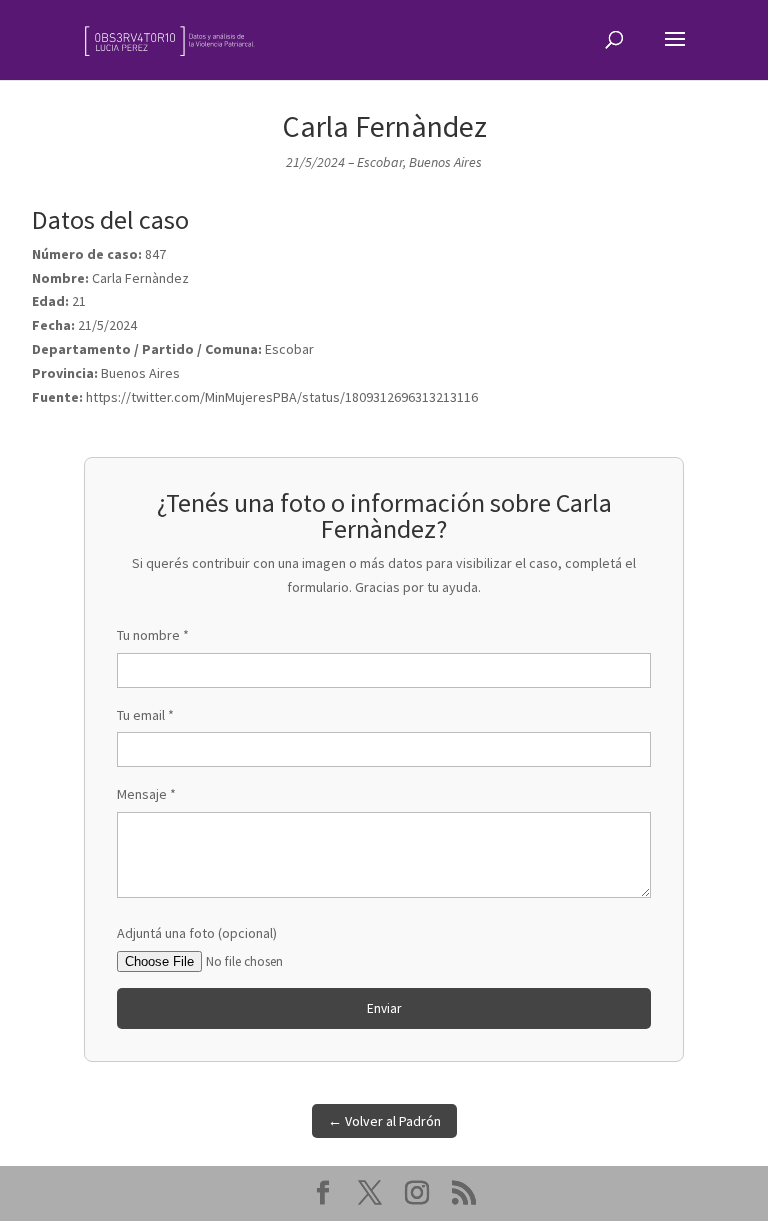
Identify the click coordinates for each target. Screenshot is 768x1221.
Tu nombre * (153, 635)
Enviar (384, 1008)
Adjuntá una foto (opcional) (197, 933)
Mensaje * (146, 794)
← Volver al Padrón (384, 1121)
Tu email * (145, 715)
